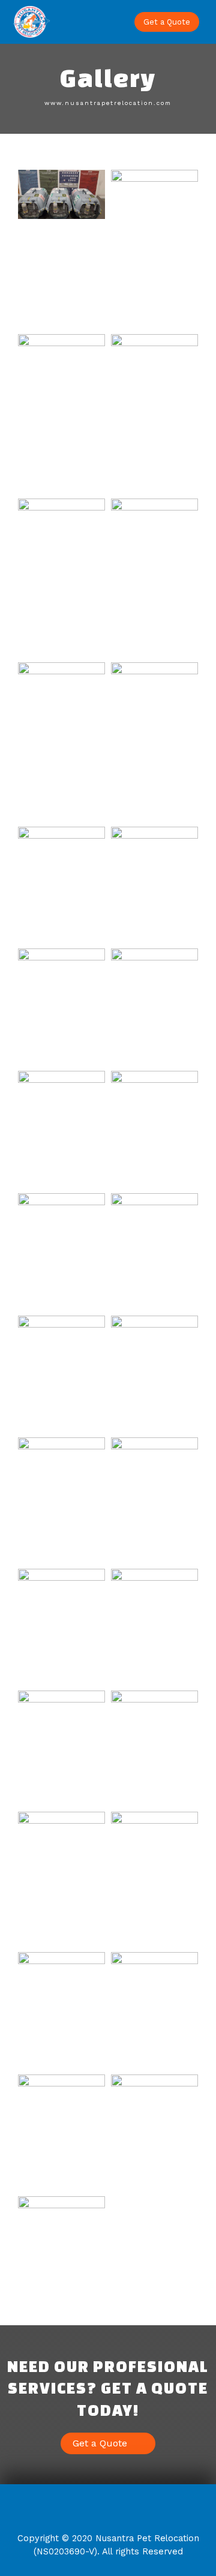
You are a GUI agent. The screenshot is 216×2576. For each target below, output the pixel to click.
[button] (111, 22)
